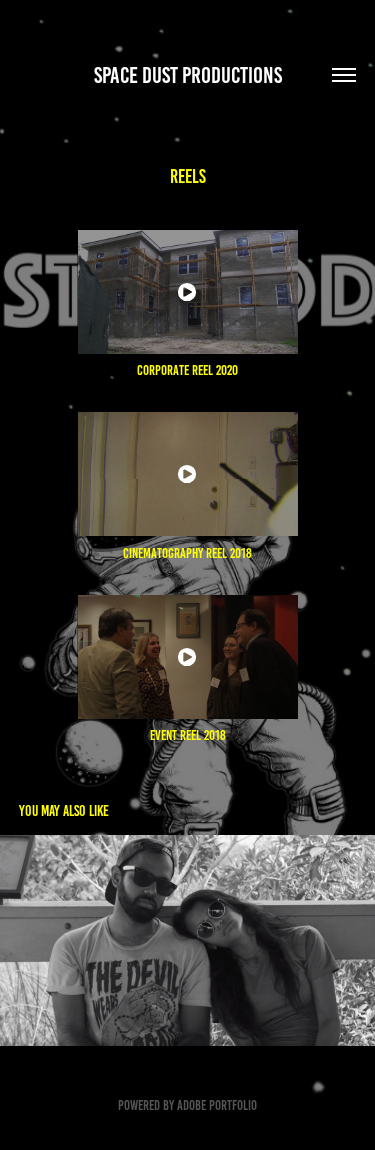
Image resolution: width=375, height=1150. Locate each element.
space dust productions (188, 75)
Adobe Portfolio (217, 1105)
